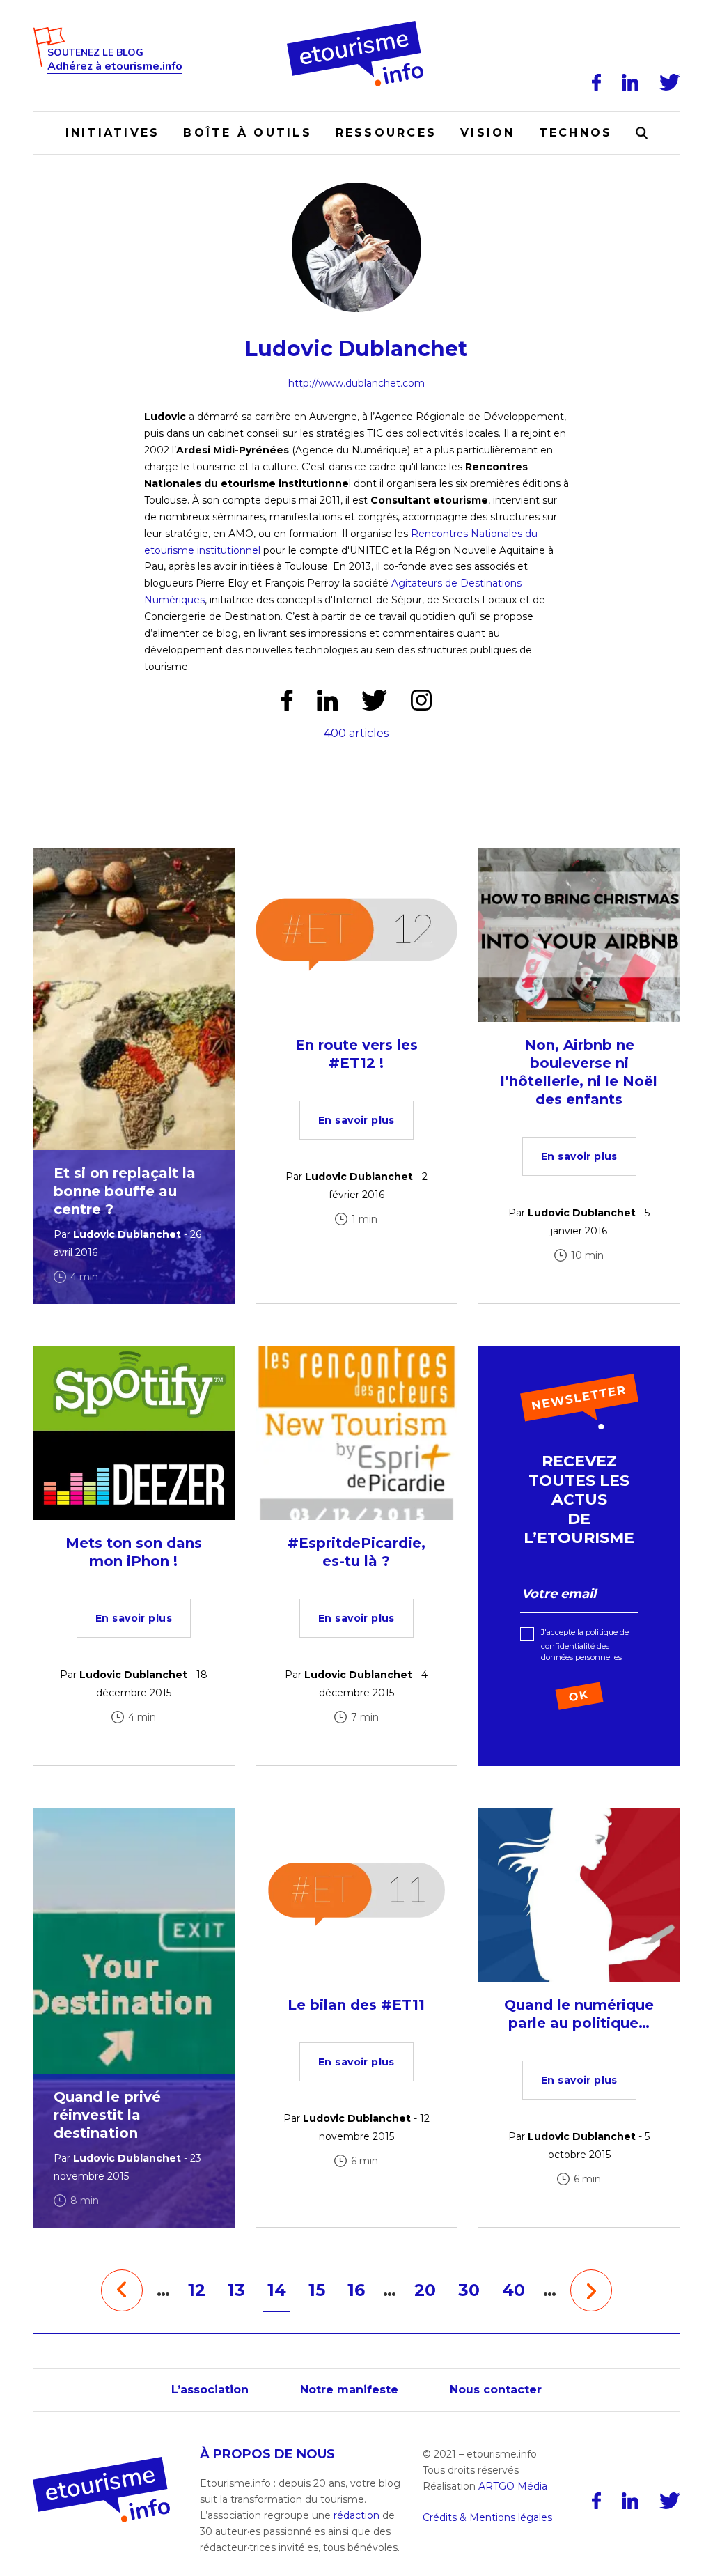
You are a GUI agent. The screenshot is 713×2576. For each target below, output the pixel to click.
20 (425, 2290)
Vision (487, 133)
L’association (210, 2390)
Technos (576, 133)
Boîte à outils (247, 133)
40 (514, 2290)
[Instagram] (421, 700)
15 (317, 2290)
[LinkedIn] (630, 82)
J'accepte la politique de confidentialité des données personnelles (585, 1645)
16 (356, 2290)
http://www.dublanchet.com (356, 383)
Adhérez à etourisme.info (115, 67)
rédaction (356, 2515)
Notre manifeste (349, 2390)
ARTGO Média (513, 2486)
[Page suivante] (591, 2290)
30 (469, 2290)
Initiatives (113, 133)
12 (197, 2290)
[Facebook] (596, 82)
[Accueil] (357, 26)
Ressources (386, 133)
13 (236, 2290)
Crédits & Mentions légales (487, 2517)
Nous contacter (496, 2390)
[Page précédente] (122, 2290)
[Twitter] (670, 82)
